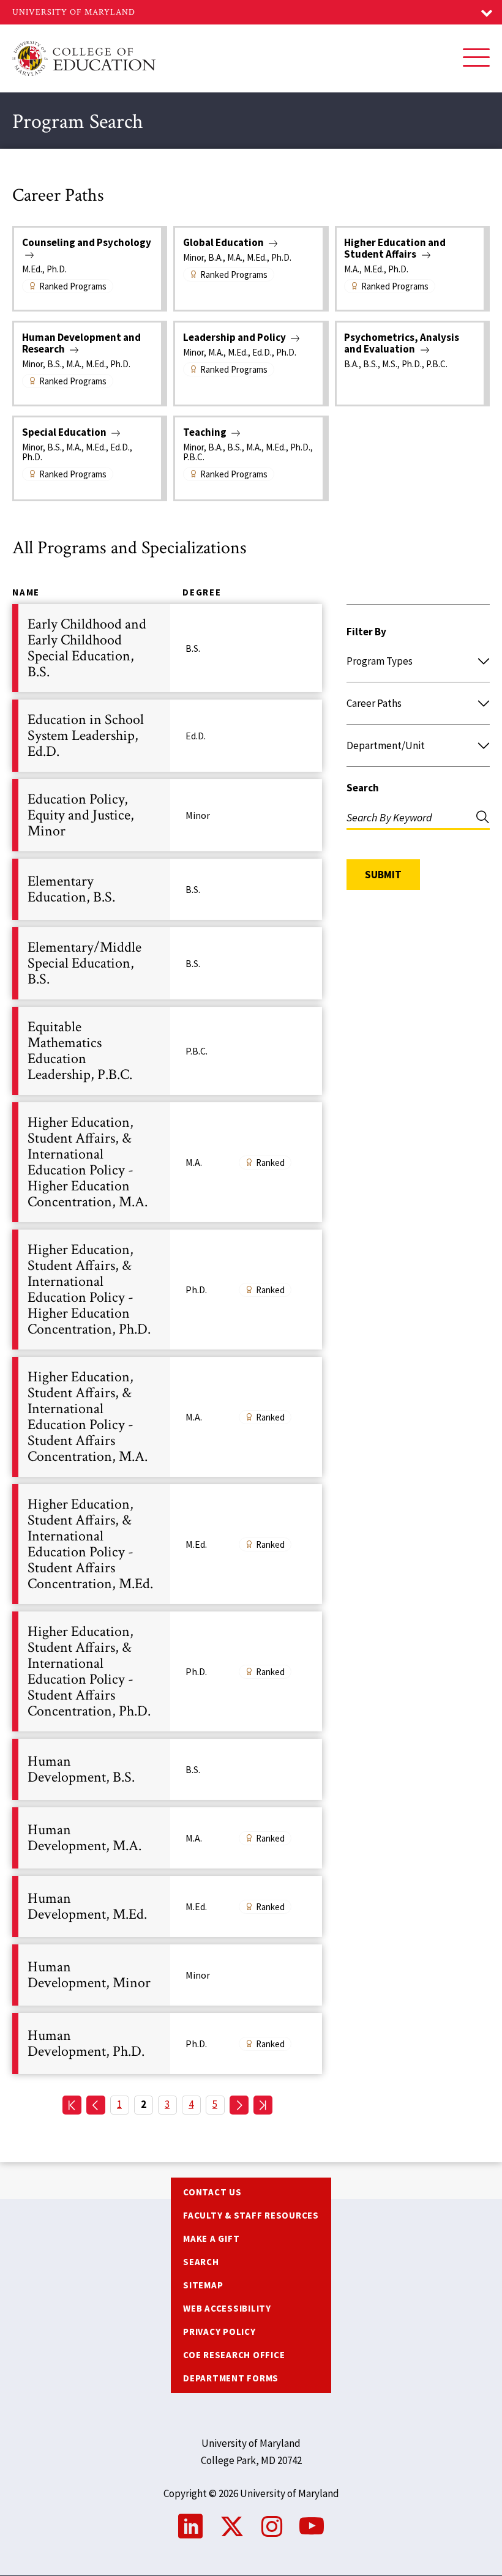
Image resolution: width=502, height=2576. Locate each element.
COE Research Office (234, 2355)
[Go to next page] (239, 2105)
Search (363, 788)
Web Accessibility (227, 2308)
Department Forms (231, 2378)
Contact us (212, 2192)
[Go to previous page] (96, 2105)
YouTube (312, 2526)
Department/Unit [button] (386, 745)
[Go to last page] (263, 2105)
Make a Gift (211, 2238)
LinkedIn (190, 2526)
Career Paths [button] (374, 703)
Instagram (272, 2526)
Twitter (232, 2526)
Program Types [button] (380, 661)
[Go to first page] (72, 2105)
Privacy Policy (219, 2331)
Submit (383, 875)
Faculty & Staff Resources (251, 2215)
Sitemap (203, 2285)
